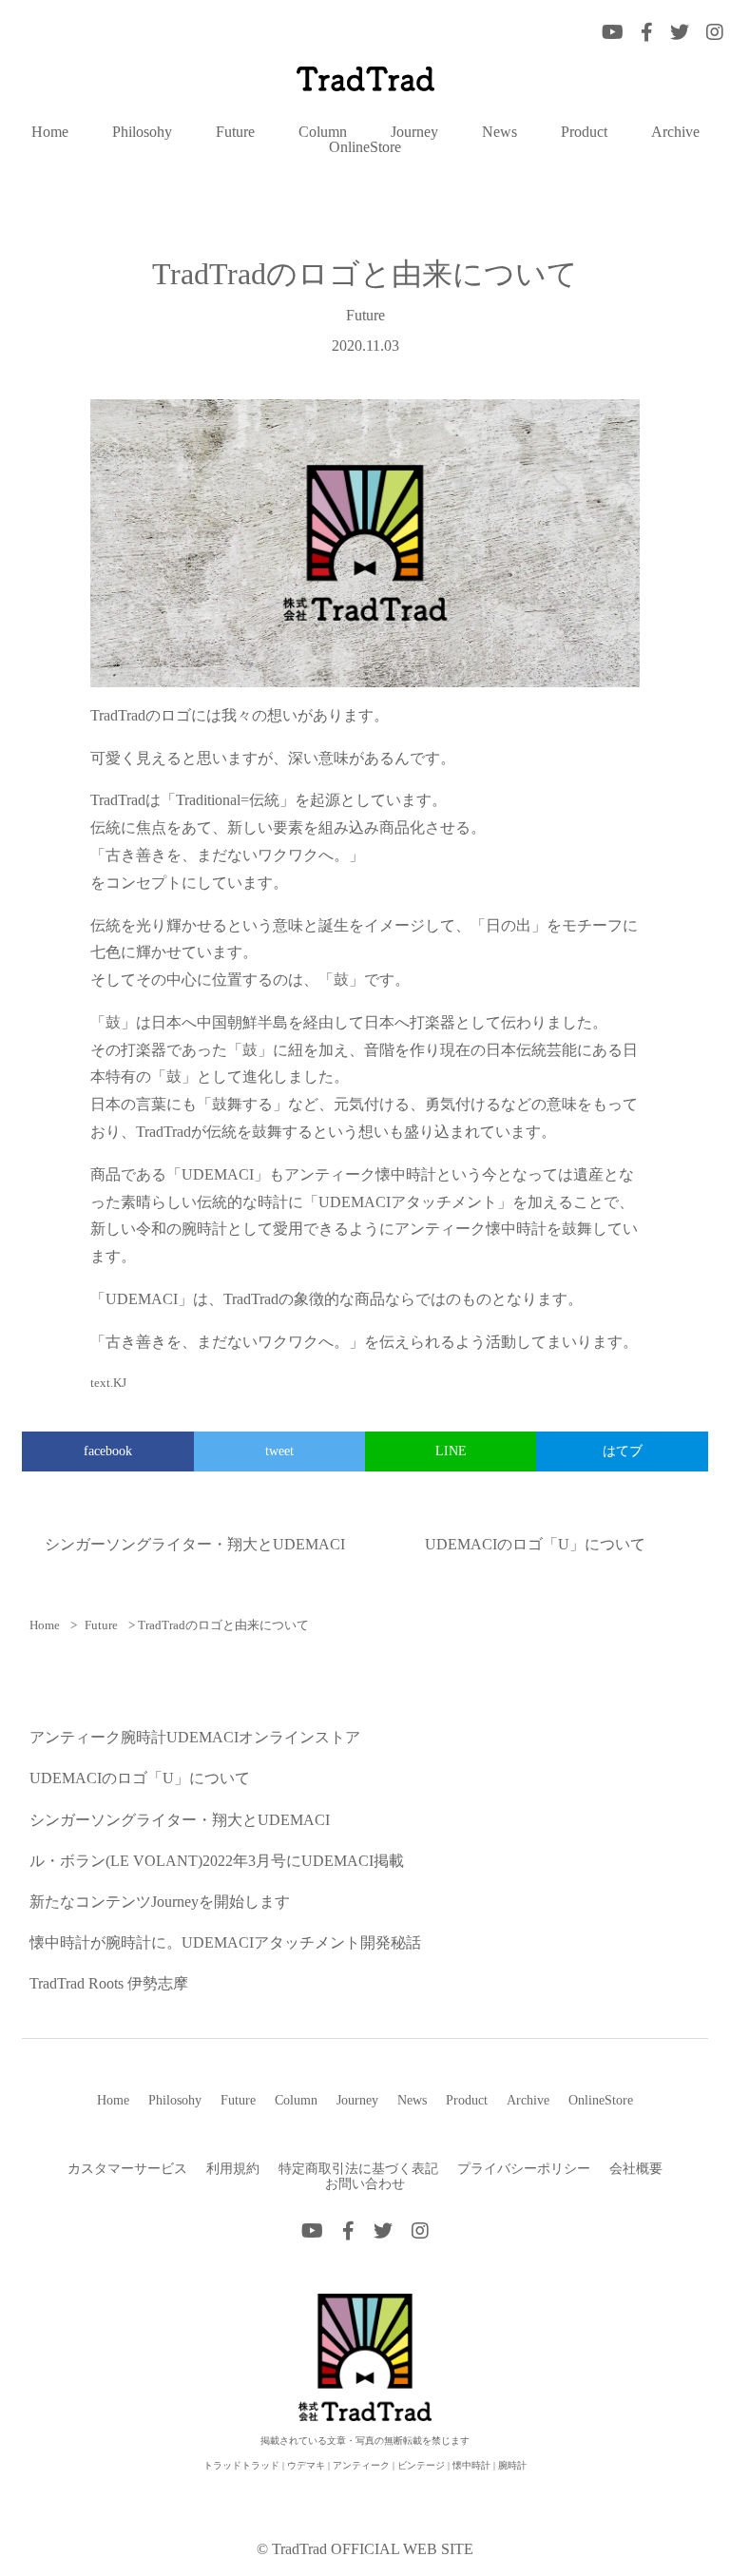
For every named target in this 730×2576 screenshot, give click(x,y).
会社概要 (636, 2168)
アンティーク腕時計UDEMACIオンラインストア (195, 1737)
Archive (675, 132)
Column (323, 132)
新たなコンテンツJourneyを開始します (160, 1902)
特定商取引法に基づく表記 (358, 2168)
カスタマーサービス (127, 2168)
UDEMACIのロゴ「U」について (535, 1544)
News (499, 132)
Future (235, 132)
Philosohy (142, 132)
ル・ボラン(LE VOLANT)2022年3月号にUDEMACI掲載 (217, 1861)
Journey (414, 132)
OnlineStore (365, 147)
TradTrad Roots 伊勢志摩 (109, 1983)
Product (584, 132)
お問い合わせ (365, 2183)
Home (50, 132)
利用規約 (233, 2168)
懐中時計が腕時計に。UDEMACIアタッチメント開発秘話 (225, 1942)
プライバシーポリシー (524, 2168)
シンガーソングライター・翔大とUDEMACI (195, 1544)
